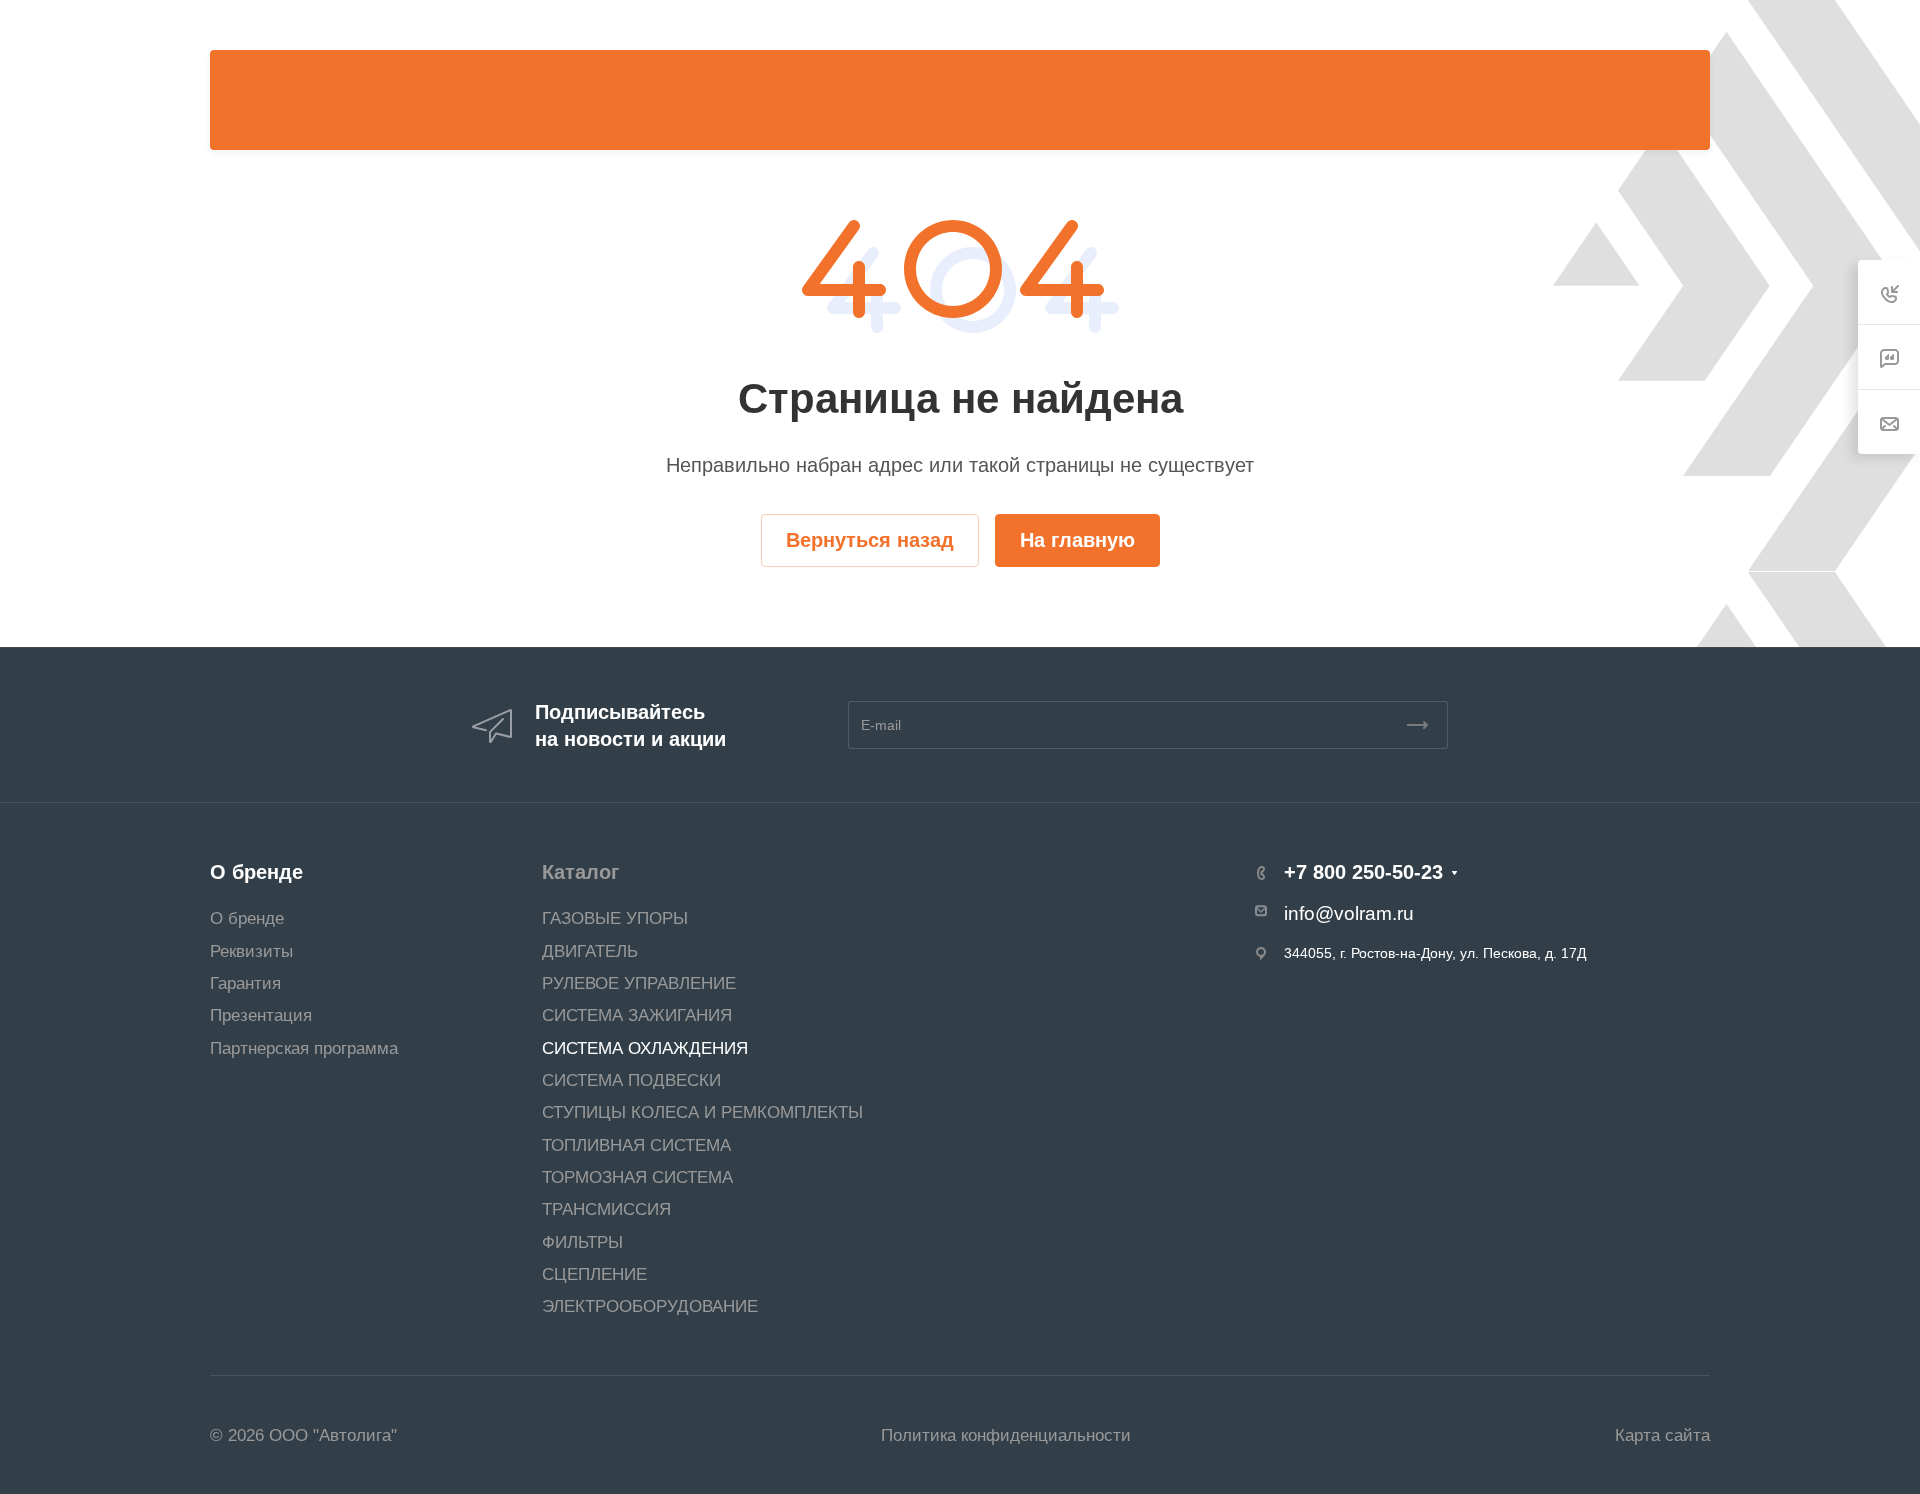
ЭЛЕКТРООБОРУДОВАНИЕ (650, 1306)
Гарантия (245, 983)
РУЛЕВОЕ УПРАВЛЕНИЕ (639, 983)
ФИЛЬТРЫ (582, 1242)
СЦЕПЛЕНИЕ (594, 1274)
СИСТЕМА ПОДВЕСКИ (631, 1080)
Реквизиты (251, 951)
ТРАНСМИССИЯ (606, 1209)
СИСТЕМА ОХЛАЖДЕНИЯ (645, 1048)
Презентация (261, 1015)
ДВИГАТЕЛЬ (590, 951)
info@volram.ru (1349, 913)
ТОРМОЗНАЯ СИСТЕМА (637, 1177)
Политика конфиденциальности (1006, 1435)
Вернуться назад (870, 540)
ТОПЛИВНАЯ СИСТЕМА (636, 1145)
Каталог (580, 872)
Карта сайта (1662, 1435)
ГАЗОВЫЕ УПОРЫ (615, 918)
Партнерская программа (304, 1048)
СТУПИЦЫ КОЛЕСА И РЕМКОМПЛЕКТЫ (702, 1112)
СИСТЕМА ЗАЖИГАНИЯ (637, 1015)
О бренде (256, 872)
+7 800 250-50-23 (1212, 25)
